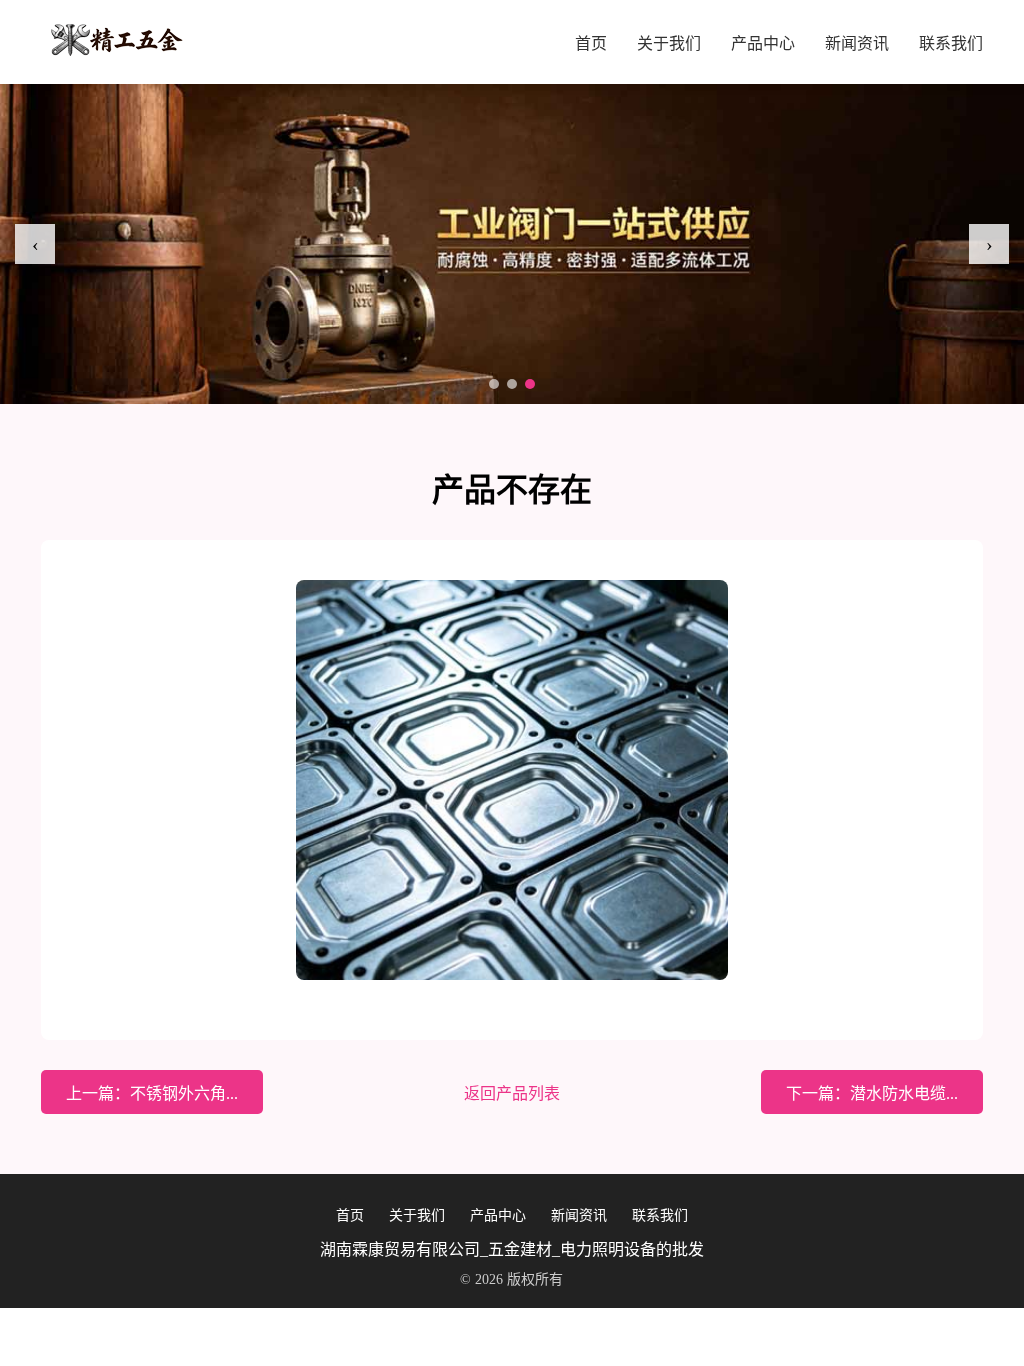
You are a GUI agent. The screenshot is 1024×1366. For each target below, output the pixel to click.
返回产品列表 (512, 1093)
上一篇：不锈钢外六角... (152, 1093)
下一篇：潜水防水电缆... (872, 1093)
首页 (591, 43)
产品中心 (763, 43)
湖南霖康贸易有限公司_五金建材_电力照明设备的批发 (512, 1249)
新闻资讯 (857, 43)
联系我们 (951, 43)
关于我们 (669, 43)
